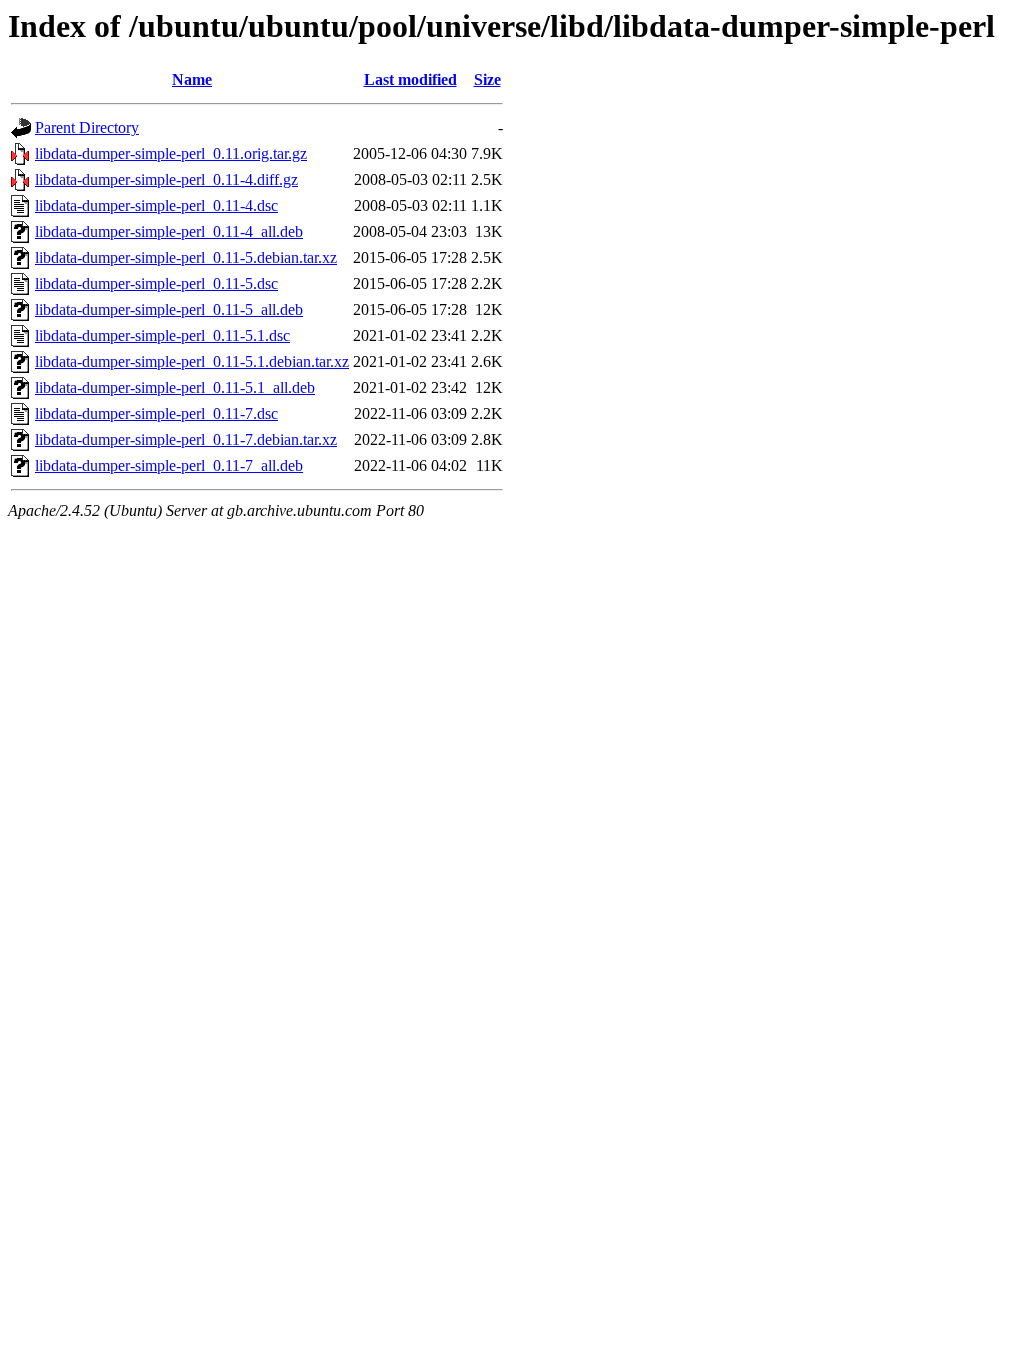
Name (192, 79)
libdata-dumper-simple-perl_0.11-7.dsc (156, 413)
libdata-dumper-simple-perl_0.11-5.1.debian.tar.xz (192, 361)
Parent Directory (87, 127)
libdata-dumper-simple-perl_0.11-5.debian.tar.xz (186, 257)
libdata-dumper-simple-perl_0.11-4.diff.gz (166, 179)
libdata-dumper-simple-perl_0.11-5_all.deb (169, 309)
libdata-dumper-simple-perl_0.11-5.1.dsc (162, 335)
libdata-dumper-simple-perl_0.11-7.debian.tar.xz (186, 439)
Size (487, 79)
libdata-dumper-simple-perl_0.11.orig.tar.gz (171, 153)
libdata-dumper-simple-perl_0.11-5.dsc (156, 283)
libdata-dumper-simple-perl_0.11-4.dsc (156, 205)
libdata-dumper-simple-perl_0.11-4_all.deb (169, 231)
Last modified (410, 79)
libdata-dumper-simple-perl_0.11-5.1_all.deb (175, 387)
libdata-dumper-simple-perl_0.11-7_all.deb (169, 465)
